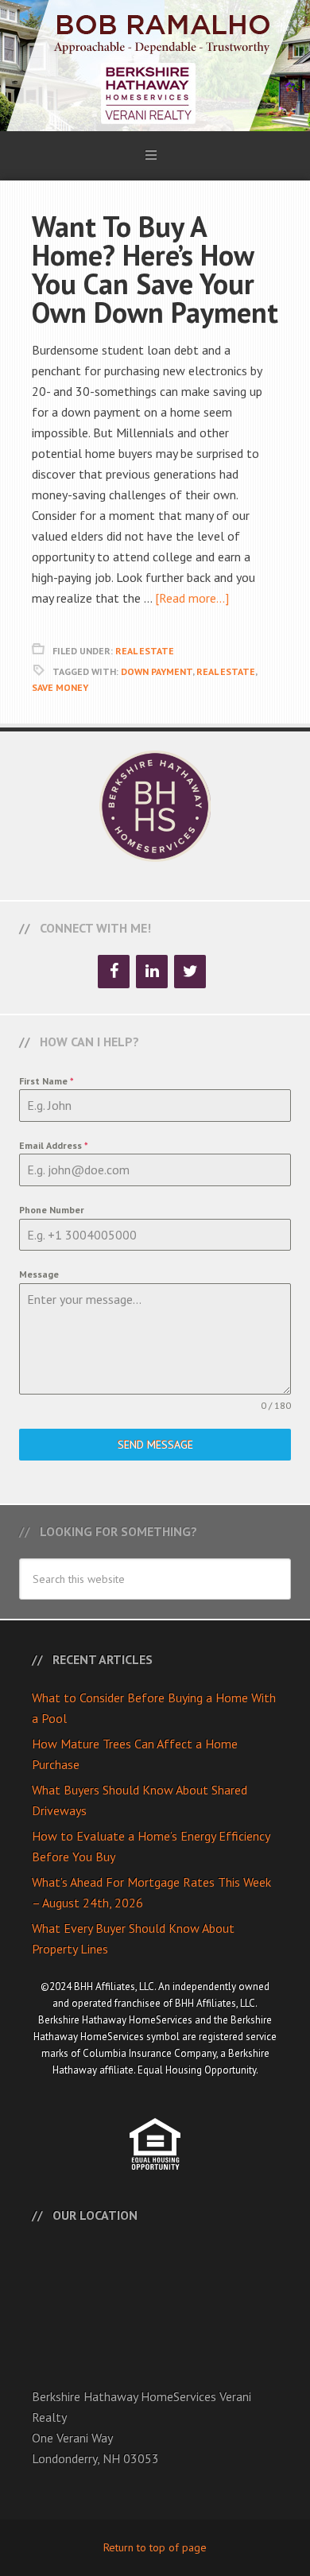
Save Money (60, 687)
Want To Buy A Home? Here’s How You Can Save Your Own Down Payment (155, 269)
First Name (46, 1081)
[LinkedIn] (152, 972)
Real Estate (145, 651)
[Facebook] (114, 972)
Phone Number (52, 1210)
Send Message (155, 1445)
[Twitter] (190, 972)
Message (39, 1274)
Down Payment (157, 671)
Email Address (54, 1145)
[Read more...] (192, 598)
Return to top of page (155, 2547)
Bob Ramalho (155, 66)
